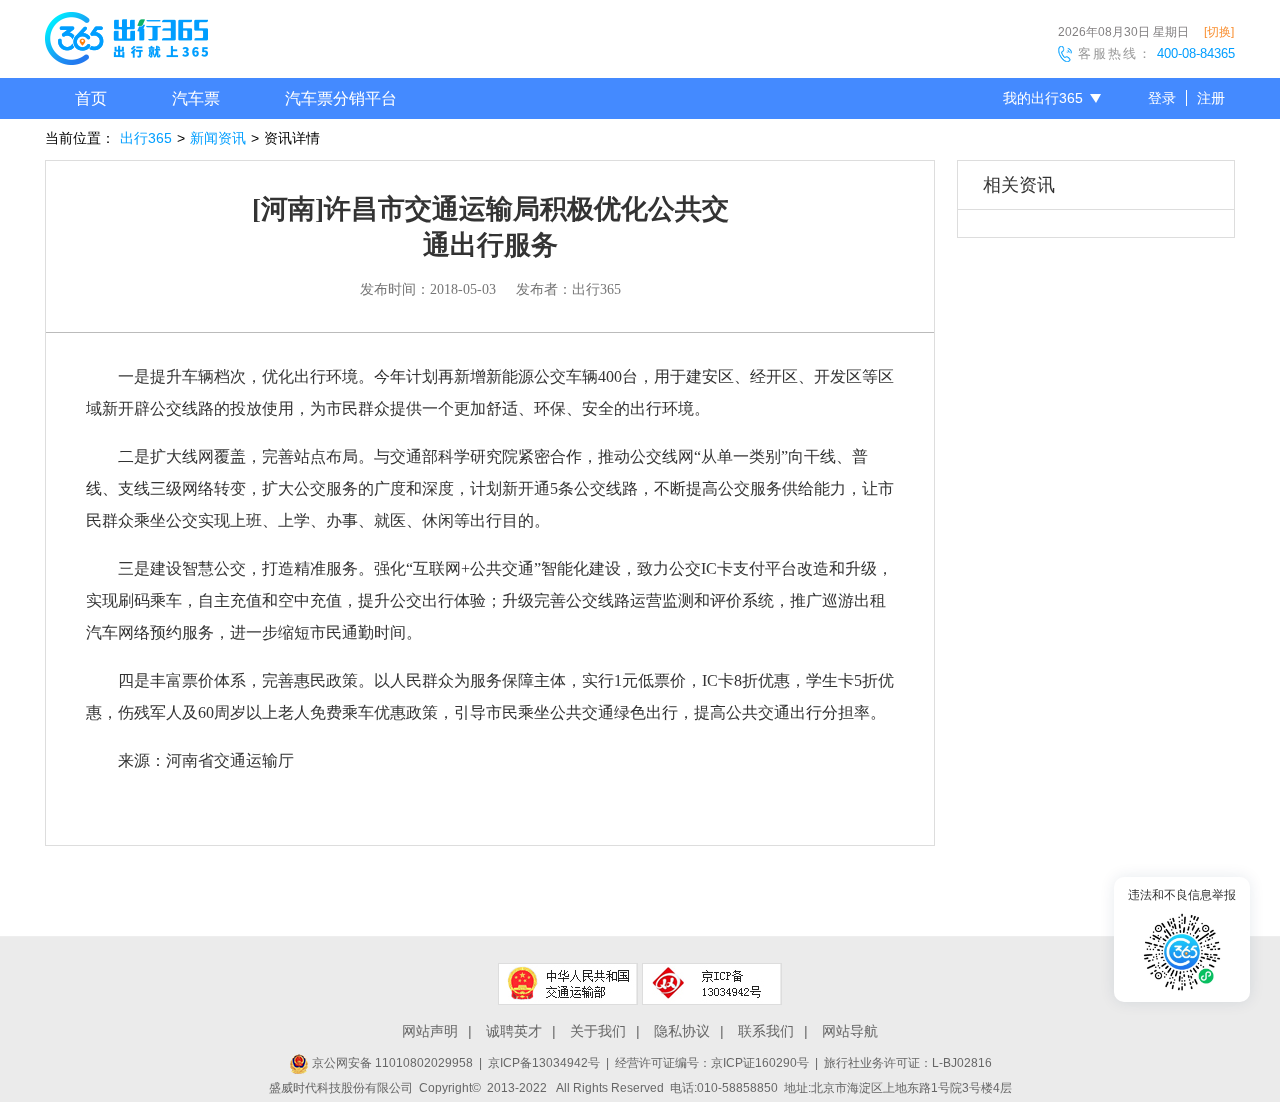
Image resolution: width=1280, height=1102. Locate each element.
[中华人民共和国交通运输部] (568, 984)
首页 (91, 98)
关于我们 (598, 1031)
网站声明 (430, 1031)
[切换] (1219, 32)
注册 (1211, 98)
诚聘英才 (514, 1031)
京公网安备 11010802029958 (391, 1063)
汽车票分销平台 (341, 98)
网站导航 (850, 1031)
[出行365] (126, 42)
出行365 (146, 138)
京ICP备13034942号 (544, 1063)
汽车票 (196, 98)
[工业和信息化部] (712, 984)
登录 (1162, 98)
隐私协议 (682, 1031)
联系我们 (766, 1031)
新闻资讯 (218, 138)
